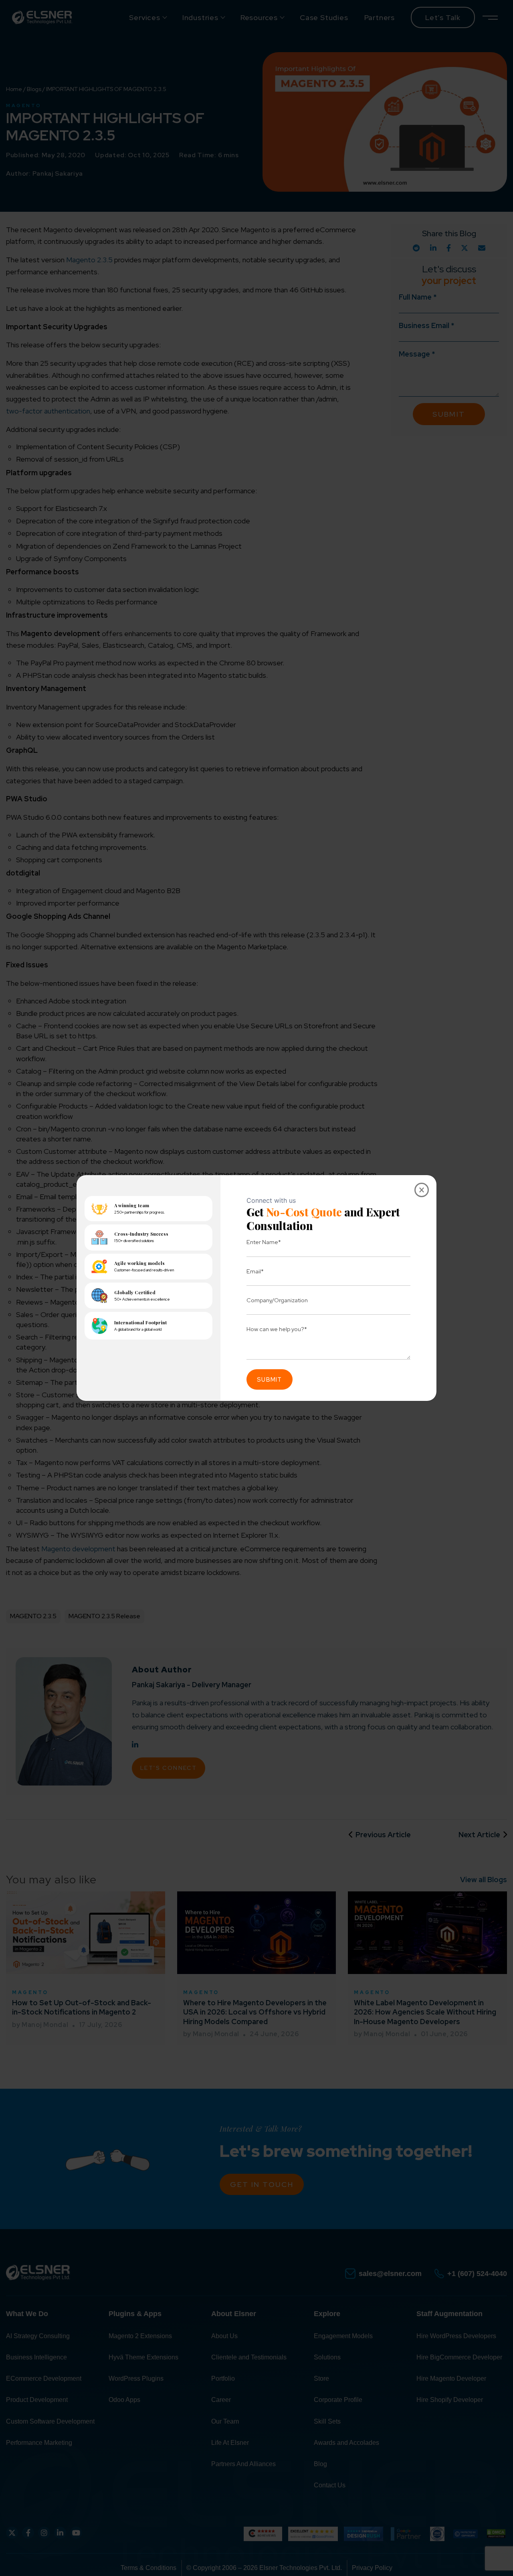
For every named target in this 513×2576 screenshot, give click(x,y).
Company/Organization (277, 1300)
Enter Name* (264, 1242)
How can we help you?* (277, 1329)
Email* (255, 1271)
